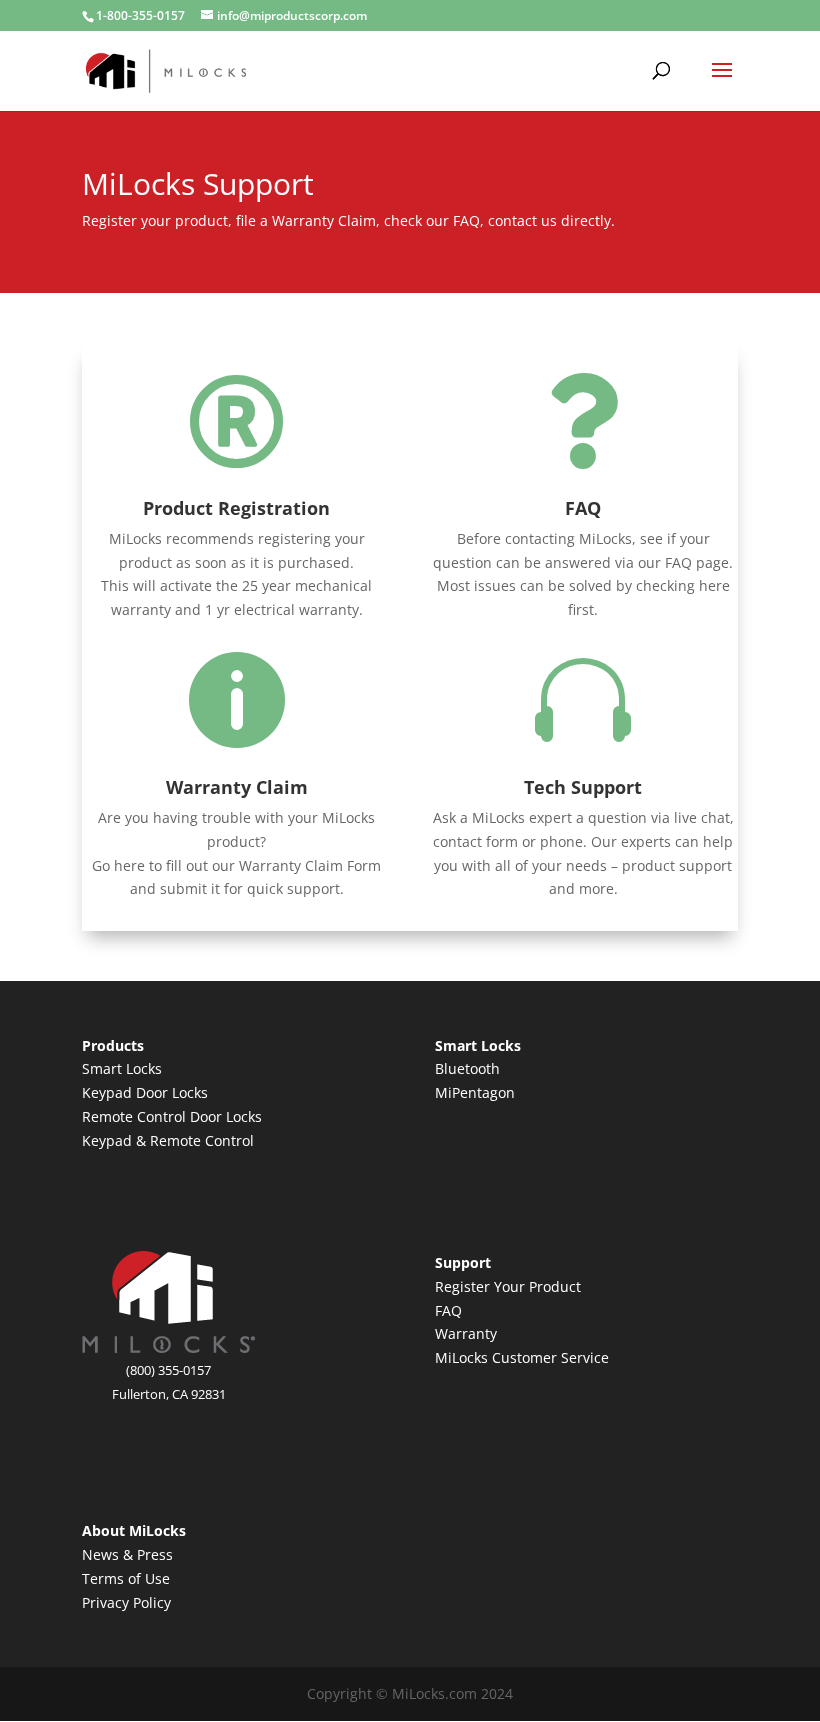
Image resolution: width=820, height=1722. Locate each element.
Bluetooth (467, 1068)
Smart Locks (122, 1068)
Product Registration (236, 508)
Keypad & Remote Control (168, 1140)
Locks (190, 1092)
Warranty (466, 1333)
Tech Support (583, 787)
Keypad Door (127, 1092)
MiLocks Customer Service (522, 1357)
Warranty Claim (237, 787)
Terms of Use (126, 1578)
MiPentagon (475, 1092)
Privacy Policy (126, 1602)
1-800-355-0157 (140, 15)
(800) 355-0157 (168, 1370)
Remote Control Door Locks (172, 1116)
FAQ (583, 508)
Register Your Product (508, 1286)
